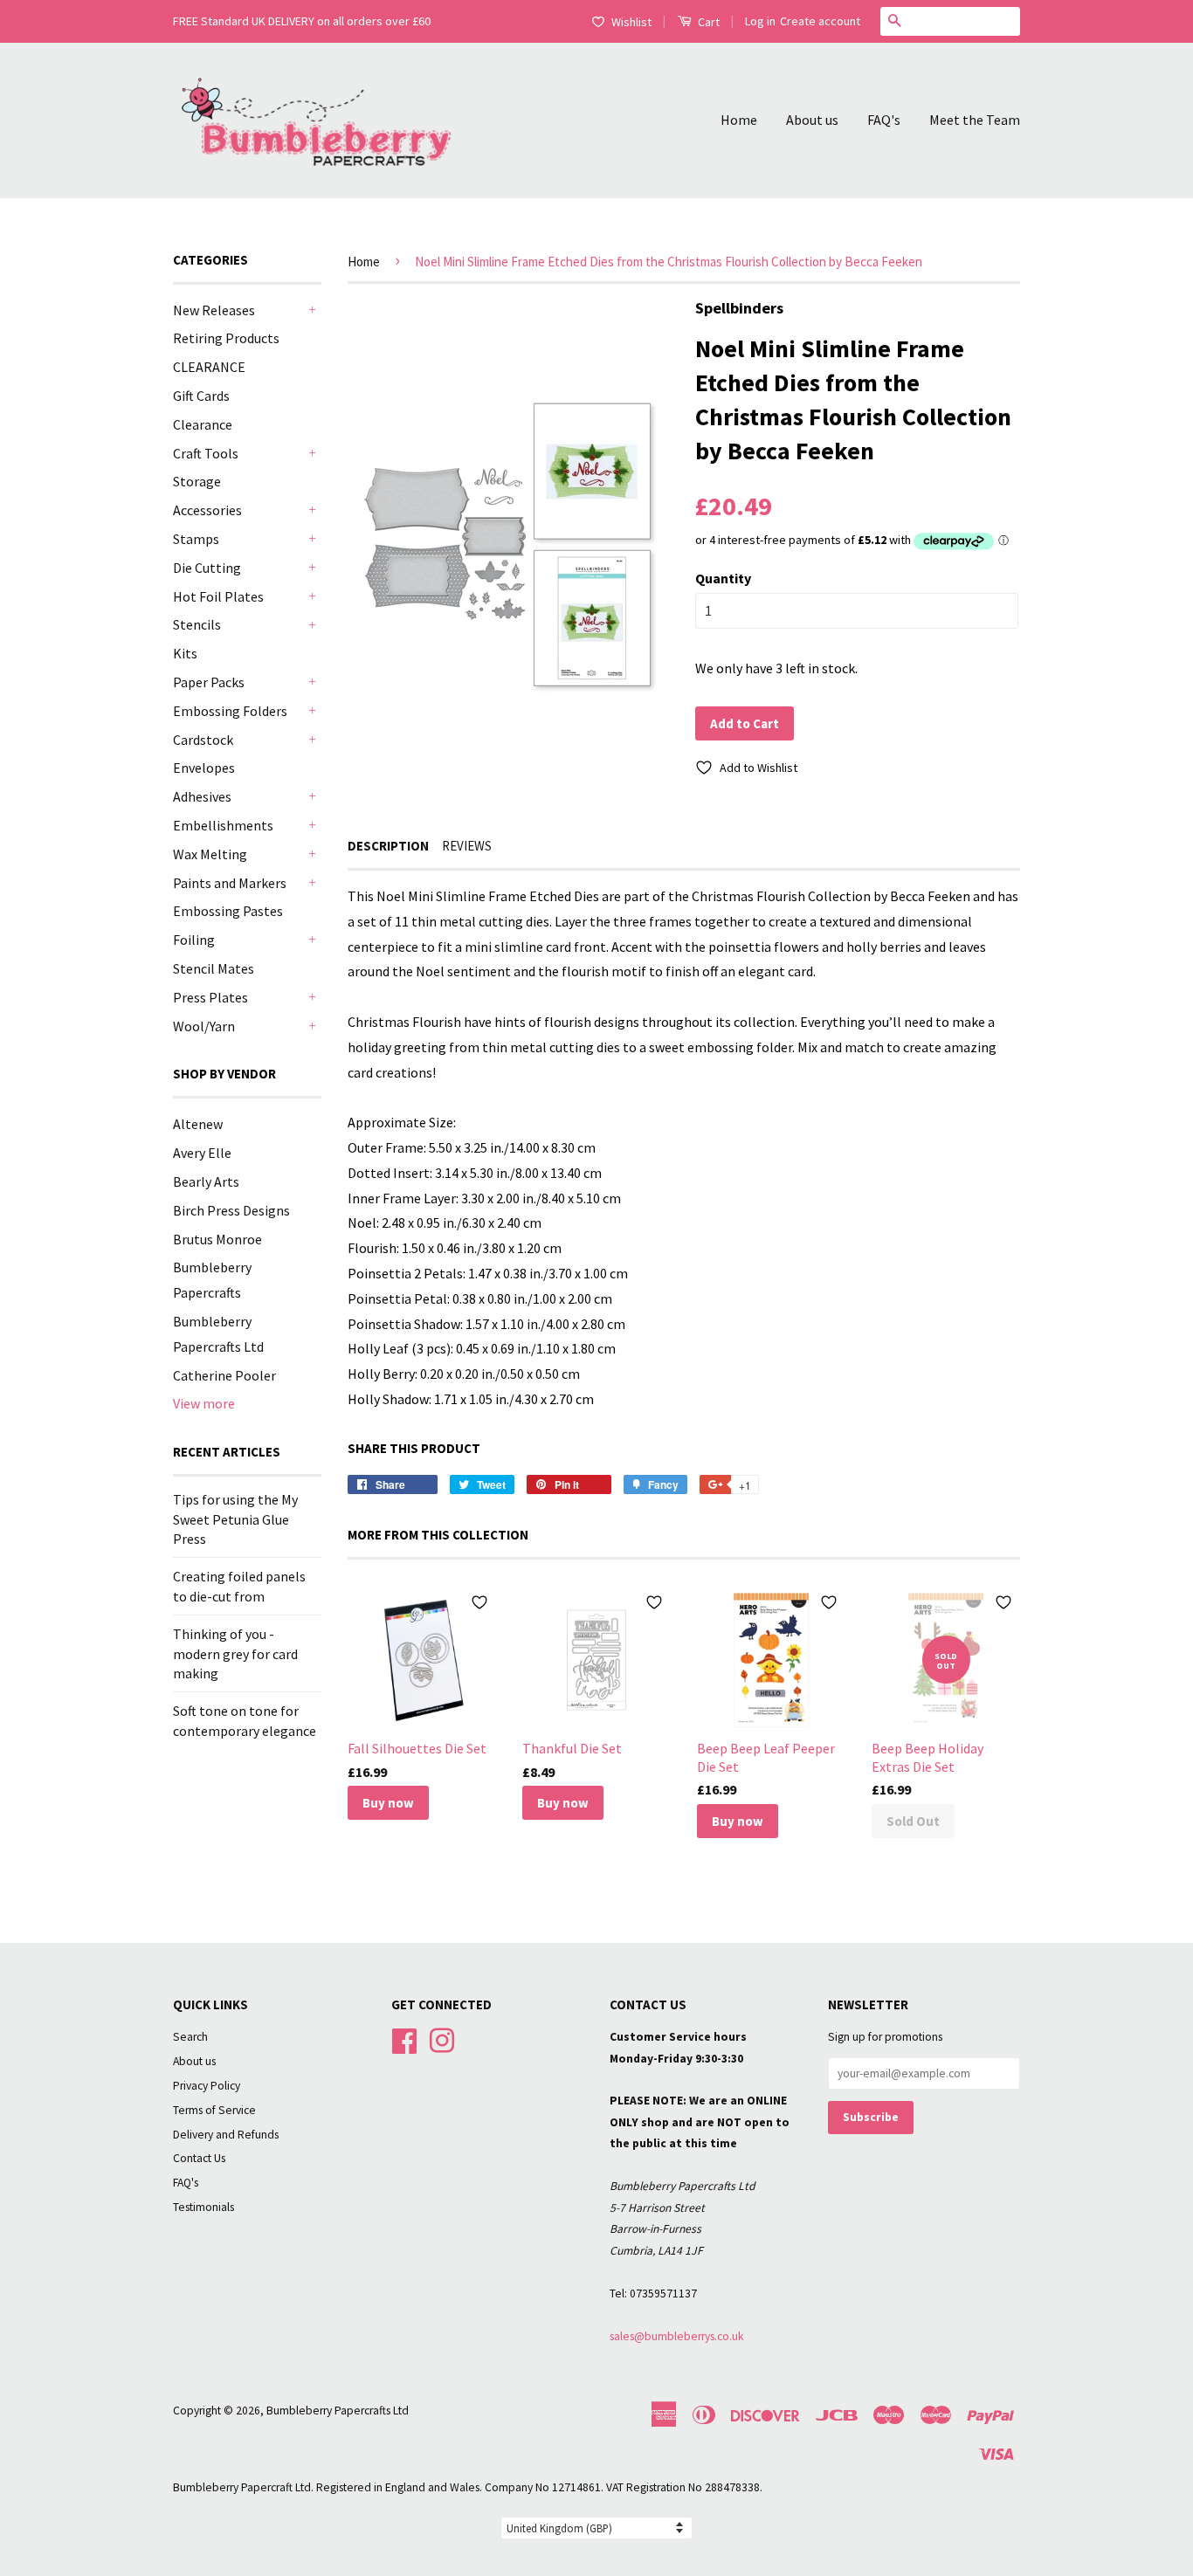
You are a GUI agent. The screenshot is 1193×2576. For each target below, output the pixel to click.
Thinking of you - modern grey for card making (235, 1653)
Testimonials (203, 2207)
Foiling (194, 940)
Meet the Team (975, 120)
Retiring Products (226, 338)
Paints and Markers (230, 883)
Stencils (197, 624)
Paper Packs (209, 682)
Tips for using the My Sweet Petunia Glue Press (235, 1519)
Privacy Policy (207, 2086)
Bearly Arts (206, 1181)
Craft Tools (206, 453)
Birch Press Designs (231, 1210)
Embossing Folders (230, 711)
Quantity (723, 578)
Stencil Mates (214, 968)
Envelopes (204, 768)
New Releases (214, 310)
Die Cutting (207, 568)
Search (190, 2037)
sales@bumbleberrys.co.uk (677, 2336)
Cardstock (203, 740)
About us (812, 120)
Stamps (196, 539)
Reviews (467, 846)
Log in (760, 21)
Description (388, 846)
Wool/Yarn (204, 1026)
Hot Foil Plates (218, 596)
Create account (820, 21)
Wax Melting (210, 854)
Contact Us (199, 2158)
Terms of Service (214, 2110)
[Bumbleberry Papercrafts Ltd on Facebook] (404, 2039)
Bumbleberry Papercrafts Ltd (338, 2411)
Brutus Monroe (217, 1239)
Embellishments (223, 825)
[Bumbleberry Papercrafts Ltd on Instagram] (442, 2039)
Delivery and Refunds (226, 2135)
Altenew (198, 1124)
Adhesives (202, 796)
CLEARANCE (209, 367)
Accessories (207, 510)
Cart (707, 22)
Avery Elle (202, 1153)
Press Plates (210, 997)
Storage (197, 481)
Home (739, 120)
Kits (185, 653)
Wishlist (631, 22)
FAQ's (884, 120)
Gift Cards (201, 396)
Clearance (203, 424)
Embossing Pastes (228, 911)
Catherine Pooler (224, 1375)
